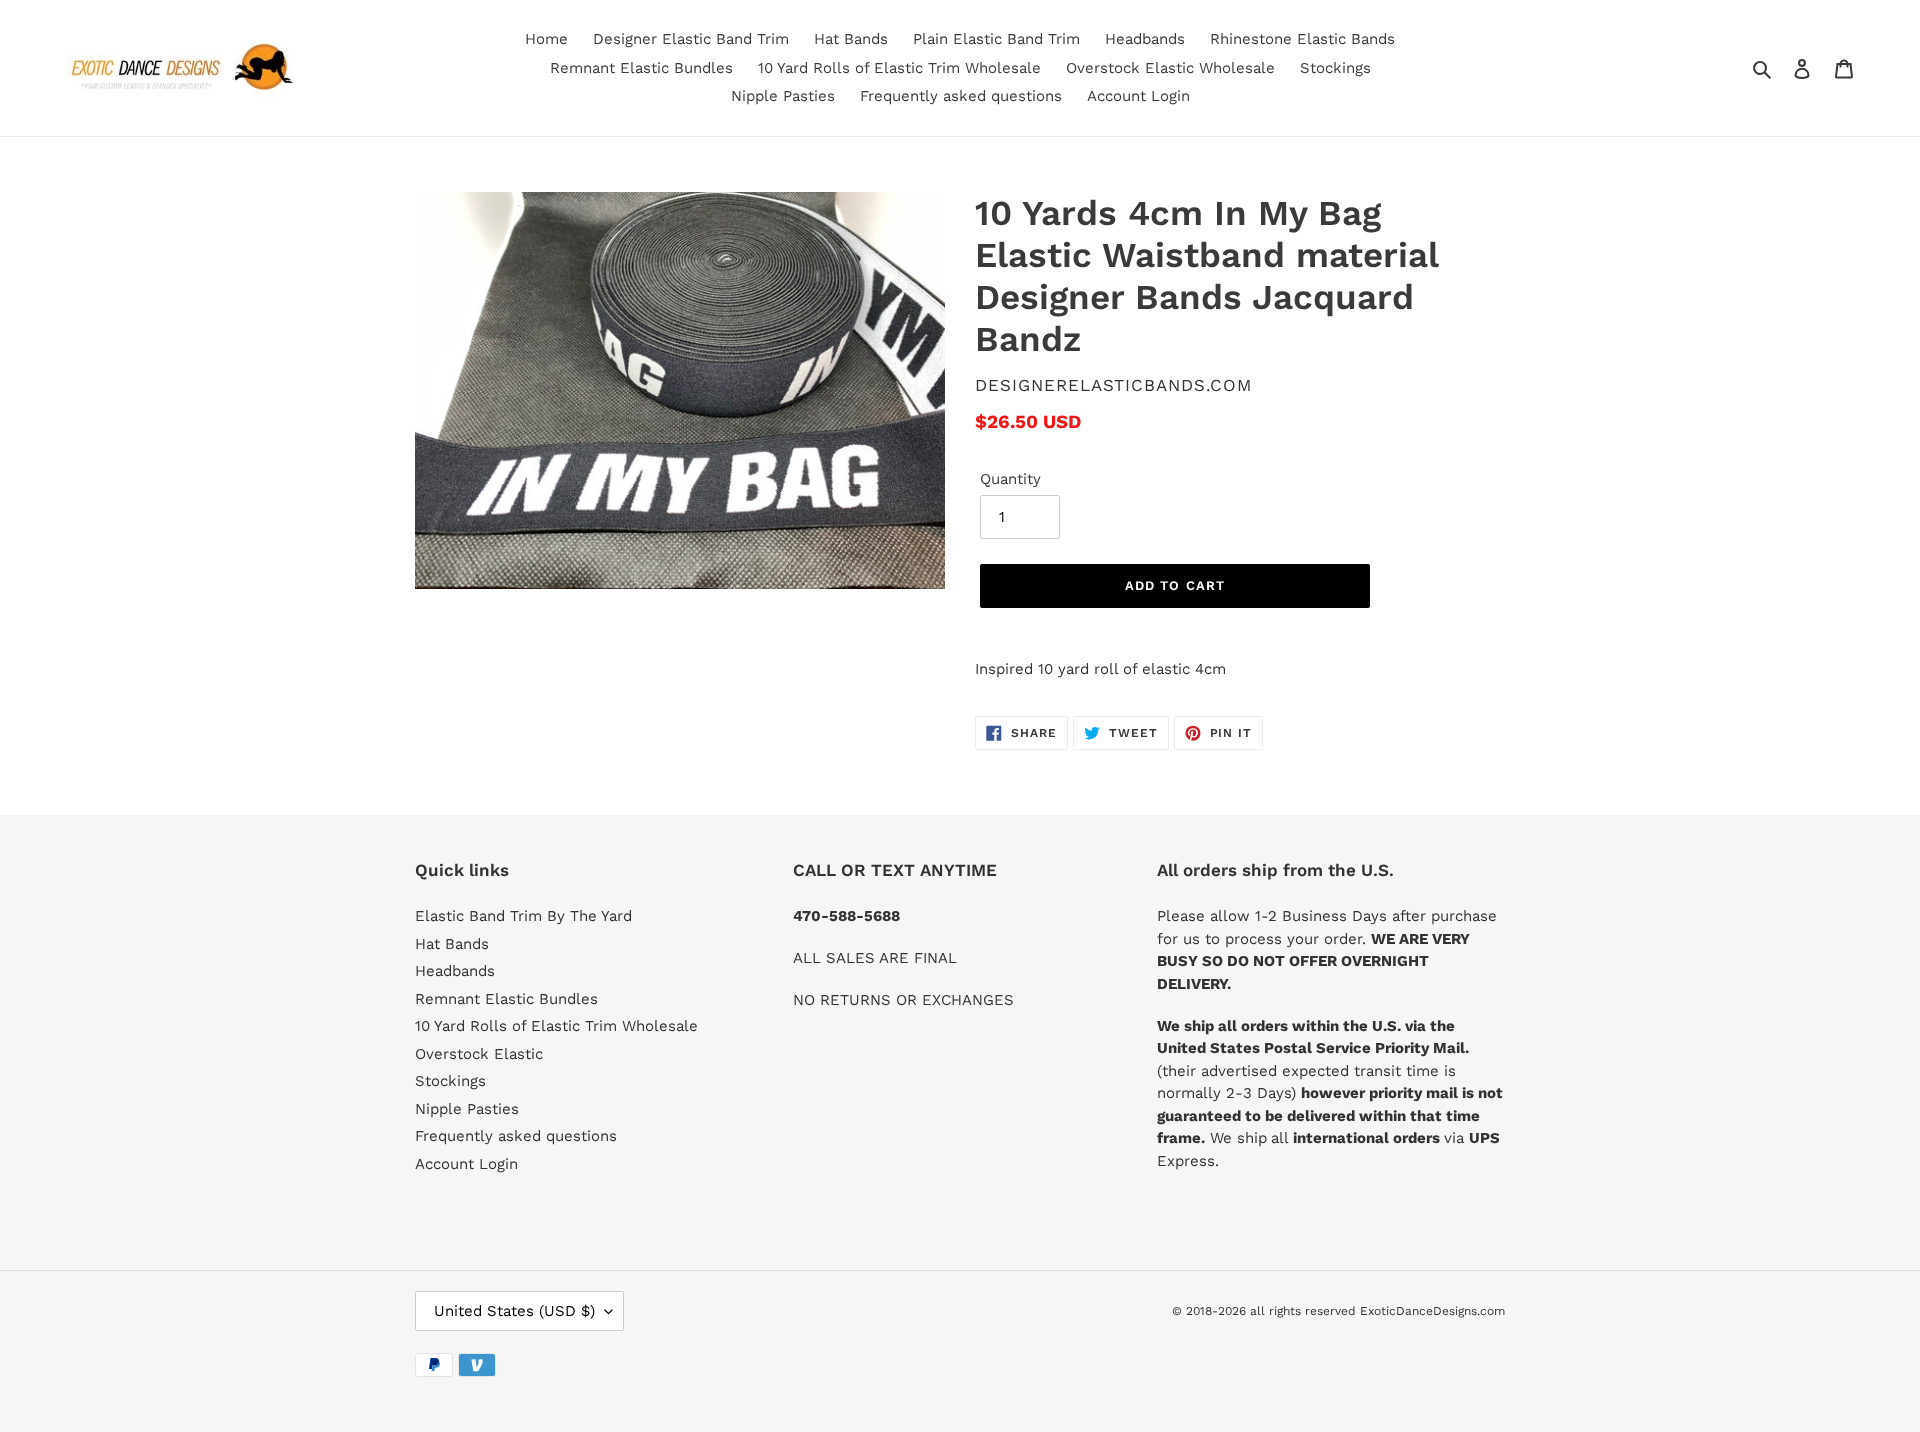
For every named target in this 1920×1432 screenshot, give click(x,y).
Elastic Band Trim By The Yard (523, 916)
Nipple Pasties (467, 1109)
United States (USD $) (514, 1311)
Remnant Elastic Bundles (506, 999)
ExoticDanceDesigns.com (1432, 1311)
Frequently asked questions (516, 1136)
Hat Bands (452, 944)
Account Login (466, 1164)
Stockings (450, 1081)
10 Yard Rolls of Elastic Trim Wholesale (556, 1026)
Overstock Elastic (479, 1054)
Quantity (1010, 479)
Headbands (455, 971)
